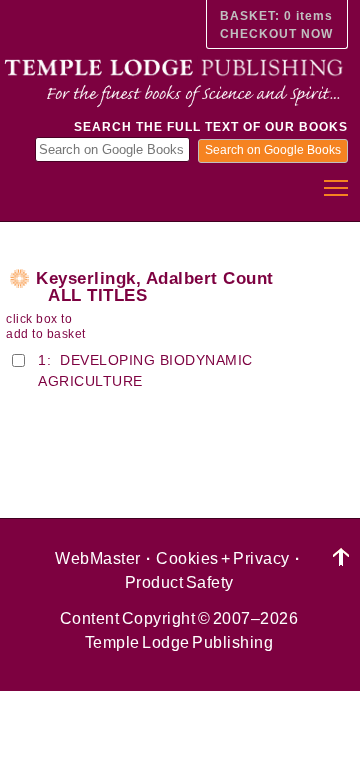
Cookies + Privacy (223, 558)
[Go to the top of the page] (341, 557)
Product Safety (179, 582)
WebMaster (98, 558)
